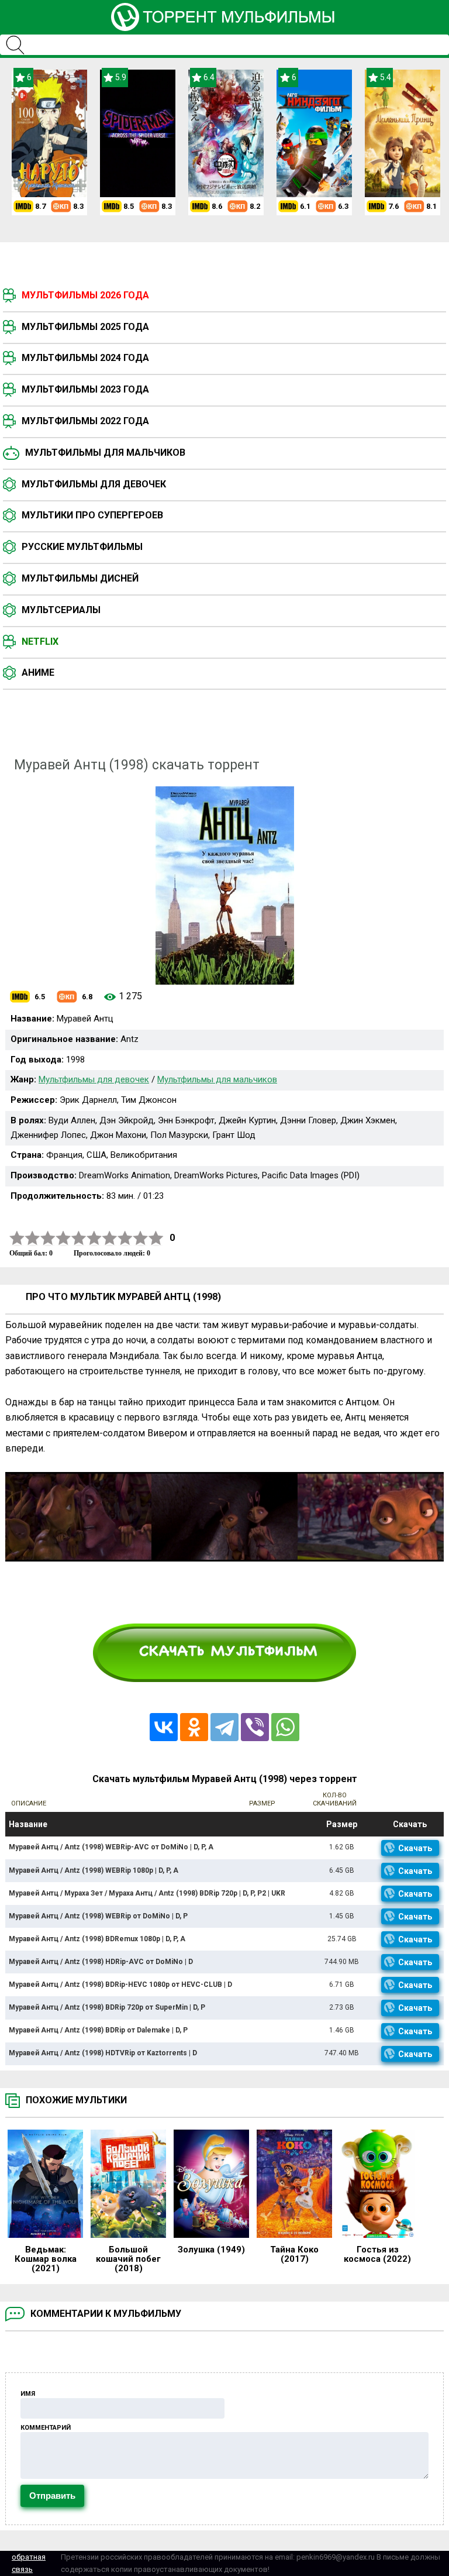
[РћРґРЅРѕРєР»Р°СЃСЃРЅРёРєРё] (194, 1727)
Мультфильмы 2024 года (85, 358)
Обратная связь (29, 2563)
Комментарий (46, 2428)
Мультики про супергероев (92, 515)
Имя (28, 2394)
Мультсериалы (61, 610)
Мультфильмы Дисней (80, 578)
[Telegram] (224, 1727)
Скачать (415, 1848)
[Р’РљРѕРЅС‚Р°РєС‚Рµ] (164, 1727)
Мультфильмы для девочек (94, 484)
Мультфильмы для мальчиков (105, 453)
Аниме (38, 673)
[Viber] (255, 1727)
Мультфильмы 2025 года (85, 327)
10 (156, 1238)
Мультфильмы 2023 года (85, 389)
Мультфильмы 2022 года (85, 421)
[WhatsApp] (285, 1727)
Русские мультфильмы (82, 547)
